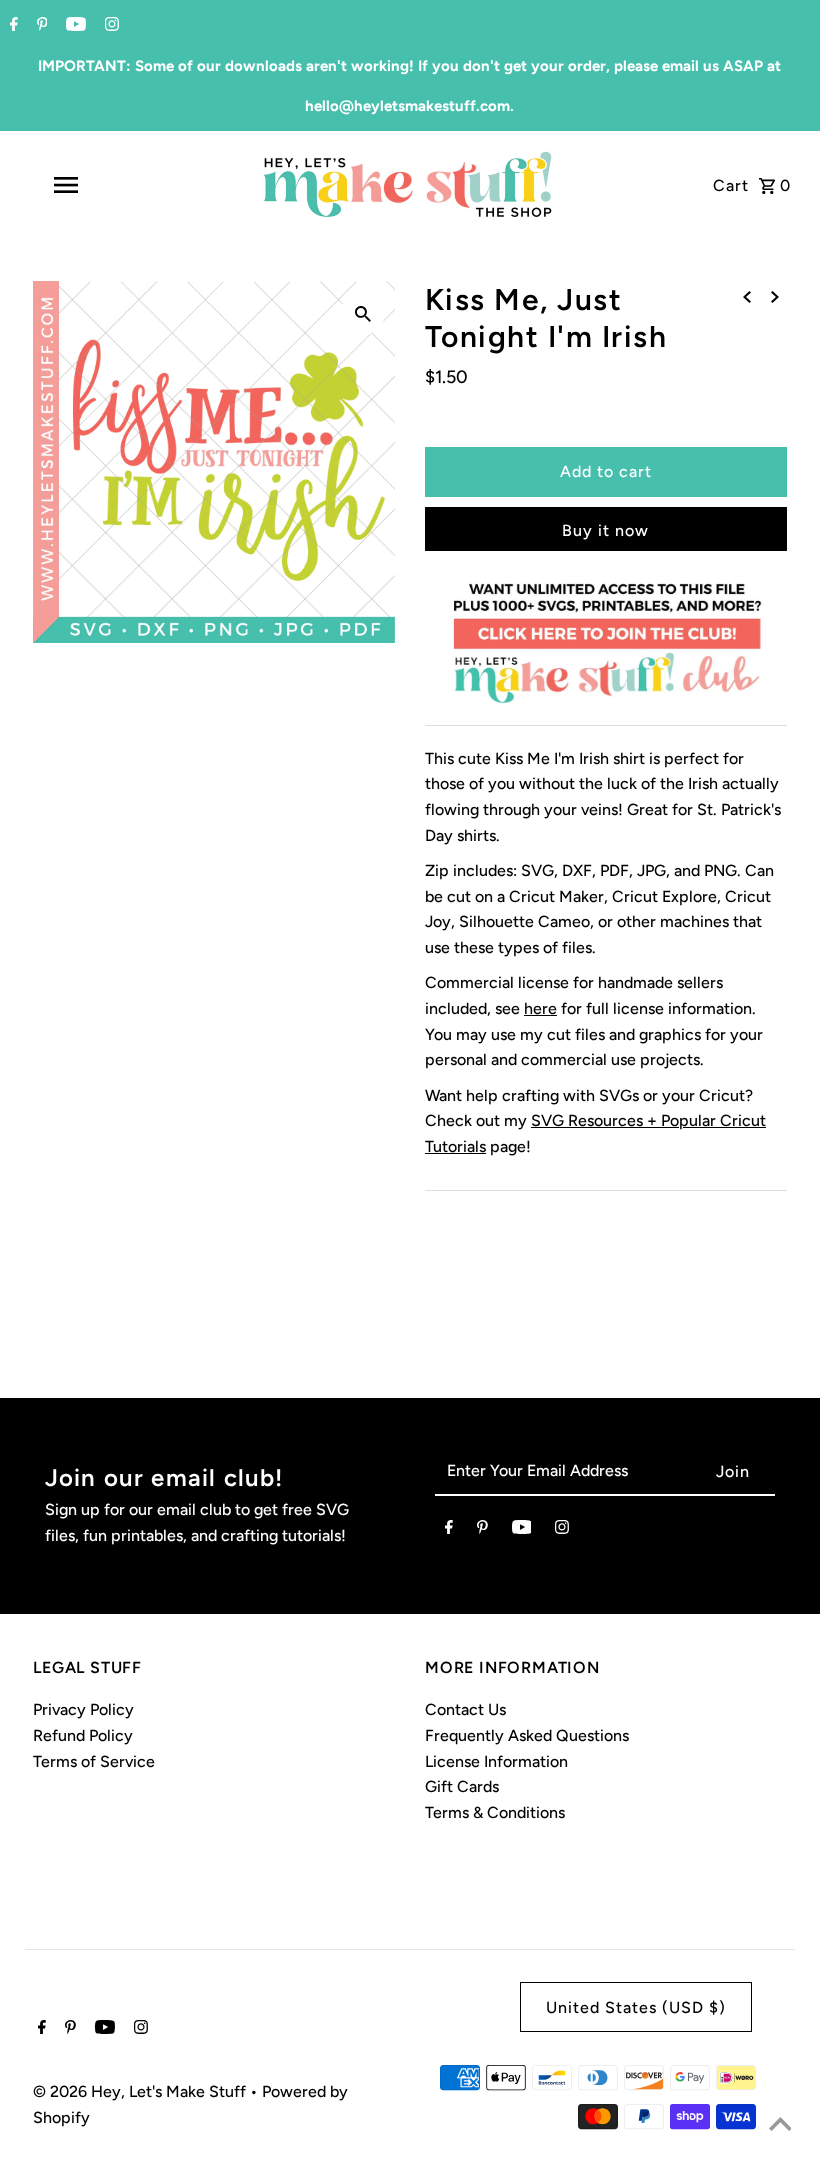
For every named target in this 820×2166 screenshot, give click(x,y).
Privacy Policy (83, 1709)
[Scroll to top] (780, 2126)
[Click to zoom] (363, 313)
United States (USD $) (636, 2007)
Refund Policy (83, 1735)
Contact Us (465, 1709)
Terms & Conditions (495, 1812)
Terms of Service (94, 1761)
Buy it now (605, 530)
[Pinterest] (40, 26)
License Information (496, 1761)
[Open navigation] (105, 185)
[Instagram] (109, 26)
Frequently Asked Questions (527, 1735)
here (540, 1008)
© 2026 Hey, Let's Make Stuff (141, 2091)
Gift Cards (462, 1786)
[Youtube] (73, 26)
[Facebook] (11, 26)
